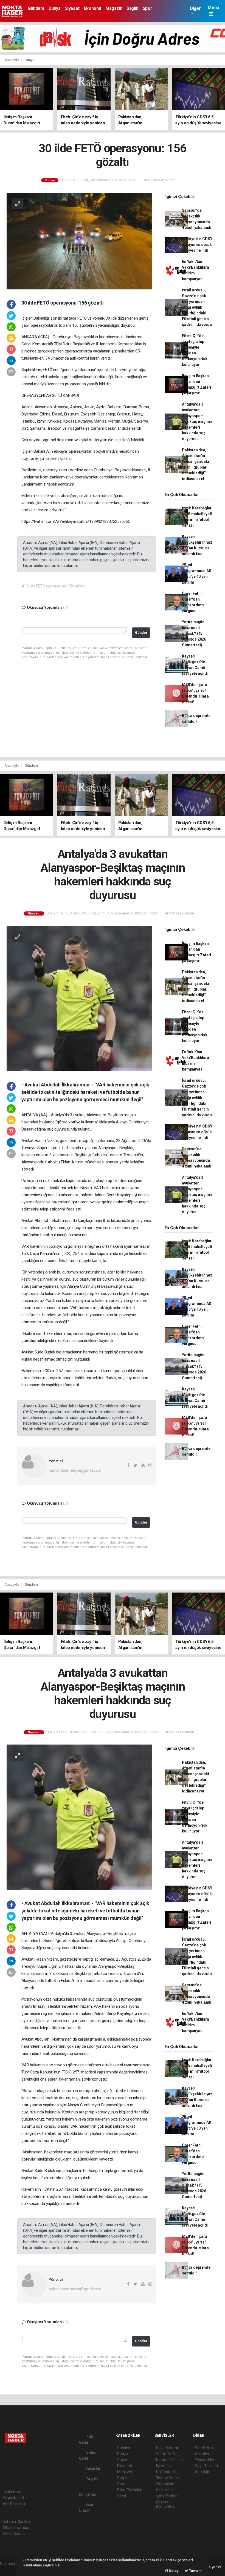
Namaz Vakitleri (169, 2460)
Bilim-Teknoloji (129, 2490)
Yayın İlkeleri (13, 2498)
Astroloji (202, 2472)
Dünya (55, 8)
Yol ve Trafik (167, 2454)
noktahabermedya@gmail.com (75, 1470)
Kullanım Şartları (16, 2522)
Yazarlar (93, 2468)
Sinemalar (165, 2484)
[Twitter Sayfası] (14, 2462)
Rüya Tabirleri (206, 2466)
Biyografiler (205, 2460)
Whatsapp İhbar (16, 2528)
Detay (173, 2571)
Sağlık (132, 8)
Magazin (114, 8)
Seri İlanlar (165, 2490)
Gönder (141, 632)
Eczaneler (164, 2466)
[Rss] (53, 2462)
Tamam (195, 2571)
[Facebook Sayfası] (5, 2462)
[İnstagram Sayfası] (24, 2462)
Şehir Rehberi (167, 2496)
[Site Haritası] (6, 2473)
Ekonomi (92, 8)
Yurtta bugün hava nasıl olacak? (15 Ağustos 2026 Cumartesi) (194, 633)
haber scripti (10, 2569)
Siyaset (72, 8)
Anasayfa (12, 60)
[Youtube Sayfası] (34, 2462)
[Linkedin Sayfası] (44, 2462)
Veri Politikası (14, 2504)
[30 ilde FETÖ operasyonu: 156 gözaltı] (79, 241)
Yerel (122, 2496)
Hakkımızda (13, 2492)
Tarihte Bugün (168, 2478)
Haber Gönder (14, 2534)
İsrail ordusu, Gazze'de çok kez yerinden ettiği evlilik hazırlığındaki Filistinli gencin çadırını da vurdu (197, 307)
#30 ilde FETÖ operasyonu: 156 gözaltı (54, 586)
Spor (147, 8)
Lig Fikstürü (166, 2472)
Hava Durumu (168, 2448)
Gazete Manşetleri (165, 2504)
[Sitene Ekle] (16, 2473)
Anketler (202, 2454)
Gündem (36, 8)
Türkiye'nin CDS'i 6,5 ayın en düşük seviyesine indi (197, 245)
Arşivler (93, 2479)
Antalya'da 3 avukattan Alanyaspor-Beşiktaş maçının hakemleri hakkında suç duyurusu (197, 421)
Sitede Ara (204, 2448)
